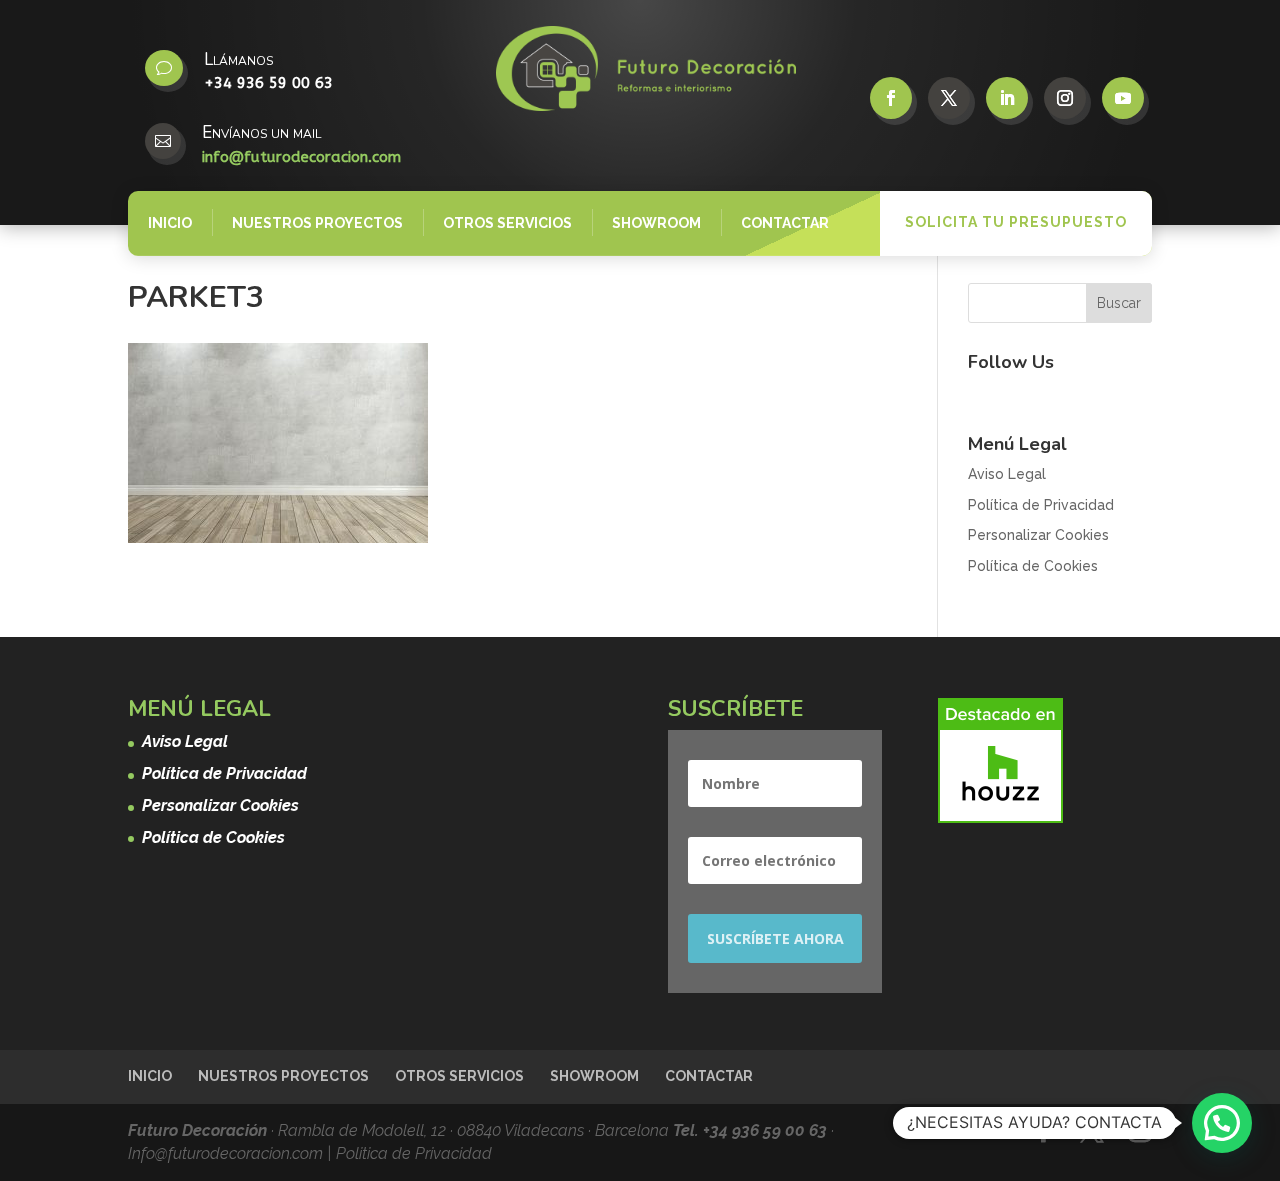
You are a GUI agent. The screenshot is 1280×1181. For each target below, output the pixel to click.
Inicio (170, 223)
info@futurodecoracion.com (301, 157)
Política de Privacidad (1041, 505)
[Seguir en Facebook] (891, 98)
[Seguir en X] (949, 98)
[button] (1222, 1123)
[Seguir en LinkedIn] (1007, 98)
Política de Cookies (1033, 566)
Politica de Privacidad (414, 1153)
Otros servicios (507, 223)
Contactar (785, 223)
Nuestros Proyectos (317, 223)
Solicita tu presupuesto (1016, 222)
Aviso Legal (1007, 474)
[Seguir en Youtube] (1123, 98)
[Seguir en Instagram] (1065, 98)
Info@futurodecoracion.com (227, 1153)
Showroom (656, 223)
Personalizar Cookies (1038, 535)
